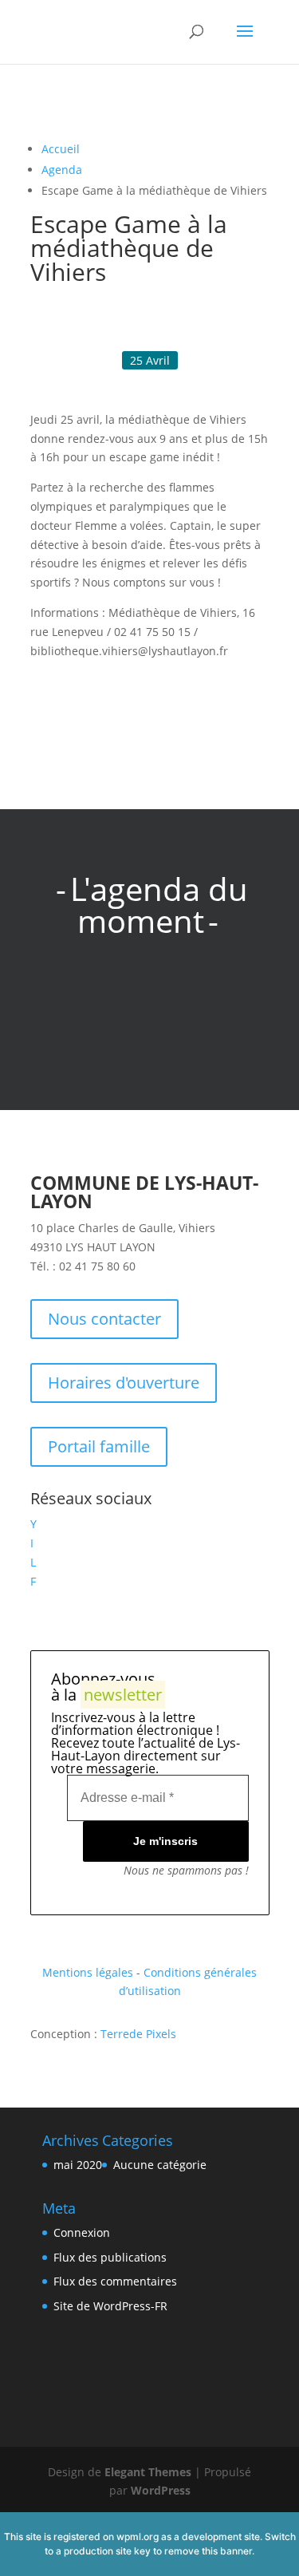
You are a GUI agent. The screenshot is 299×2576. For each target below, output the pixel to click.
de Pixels (138, 2034)
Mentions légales (88, 1972)
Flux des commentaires (115, 2281)
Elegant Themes (148, 2472)
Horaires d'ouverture (124, 1383)
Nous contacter (104, 1319)
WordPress (161, 2490)
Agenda (62, 170)
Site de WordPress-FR (110, 2306)
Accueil (61, 149)
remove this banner (208, 2551)
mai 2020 (78, 2165)
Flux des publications (110, 2257)
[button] (49, 694)
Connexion (82, 2232)
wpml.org (138, 2536)
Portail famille (99, 1446)
